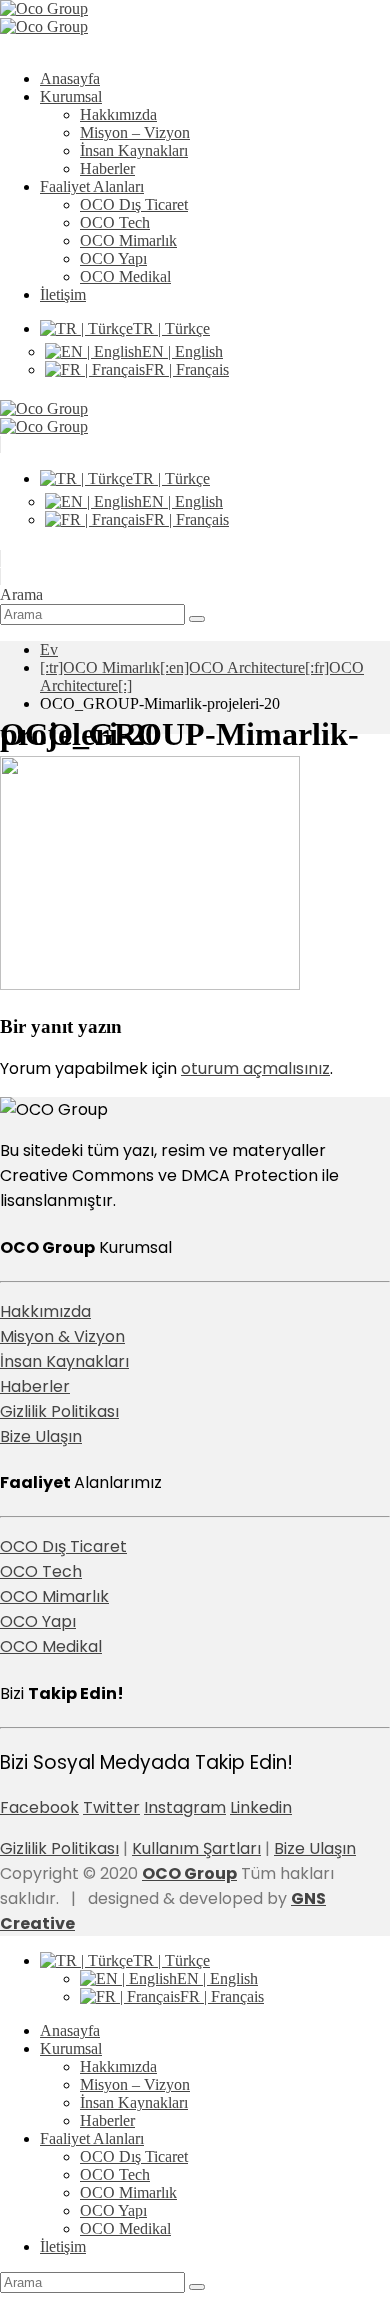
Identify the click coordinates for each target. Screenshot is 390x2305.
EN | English (182, 351)
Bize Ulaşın (41, 1436)
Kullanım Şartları (196, 1848)
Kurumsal (71, 96)
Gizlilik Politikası (59, 1411)
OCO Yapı (113, 258)
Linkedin (261, 1807)
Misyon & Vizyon (62, 1336)
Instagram (185, 1807)
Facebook (39, 1807)
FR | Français (187, 369)
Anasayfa (70, 78)
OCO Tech (115, 222)
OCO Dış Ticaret (134, 204)
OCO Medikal (125, 276)
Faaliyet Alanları (92, 186)
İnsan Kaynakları (134, 150)
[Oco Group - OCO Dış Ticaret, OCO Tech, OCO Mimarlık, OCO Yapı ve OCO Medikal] (44, 17)
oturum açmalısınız (255, 1068)
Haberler (107, 168)
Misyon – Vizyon (135, 132)
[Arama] (197, 619)
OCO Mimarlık (128, 240)
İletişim (63, 294)
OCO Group (189, 1873)
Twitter (111, 1807)
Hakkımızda (118, 114)
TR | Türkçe (171, 328)
